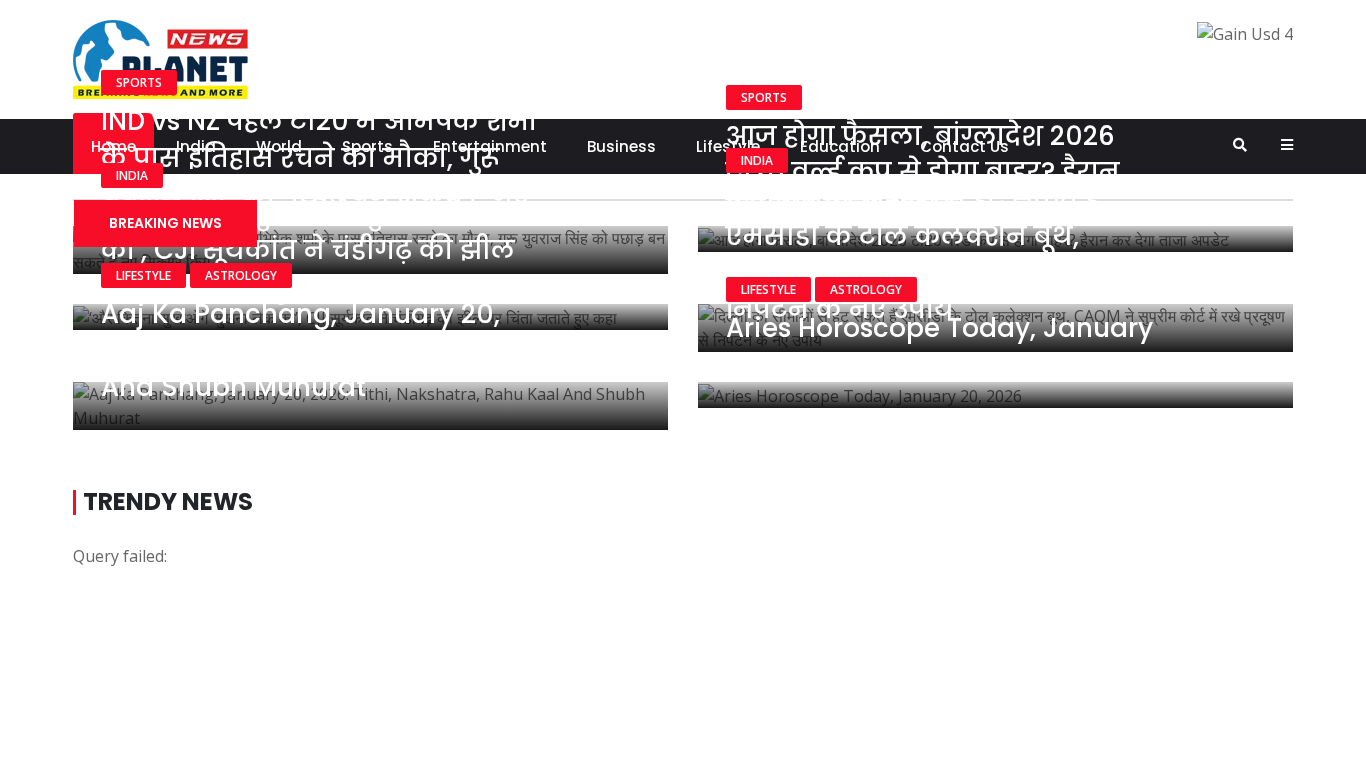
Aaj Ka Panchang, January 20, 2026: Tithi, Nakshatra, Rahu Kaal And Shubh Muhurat (319, 350)
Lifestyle (143, 275)
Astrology (241, 275)
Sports (139, 82)
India (132, 175)
